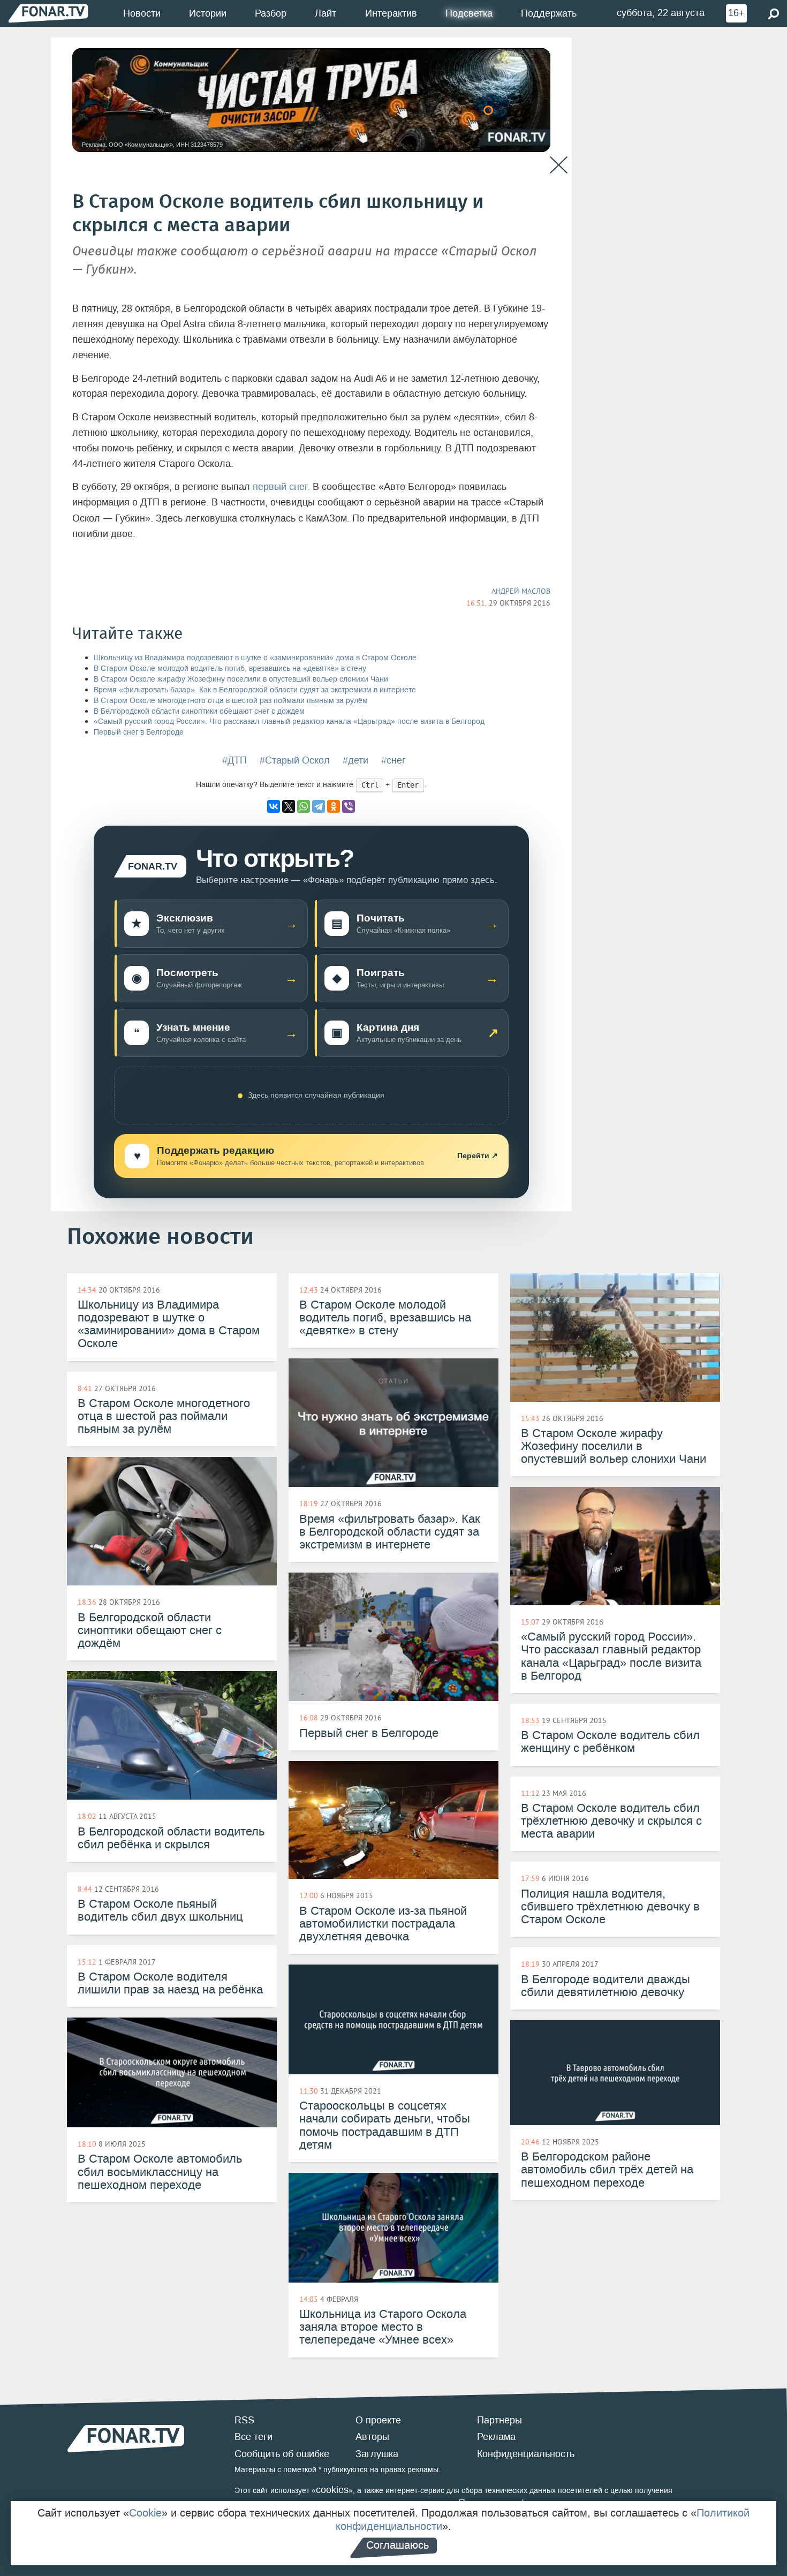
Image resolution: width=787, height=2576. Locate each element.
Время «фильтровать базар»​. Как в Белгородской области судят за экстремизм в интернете (255, 690)
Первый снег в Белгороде (139, 732)
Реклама (496, 2437)
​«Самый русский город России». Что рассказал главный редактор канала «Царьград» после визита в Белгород (289, 722)
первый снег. (281, 487)
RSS (244, 2420)
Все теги (253, 2437)
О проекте (378, 2420)
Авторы (372, 2437)
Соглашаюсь (398, 2545)
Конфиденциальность (526, 2454)
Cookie (145, 2513)
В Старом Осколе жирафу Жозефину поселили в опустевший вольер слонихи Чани (241, 679)
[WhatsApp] (304, 806)
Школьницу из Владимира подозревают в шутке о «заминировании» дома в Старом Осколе (255, 658)
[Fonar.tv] (48, 13)
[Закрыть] (559, 165)
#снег (393, 760)
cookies (332, 2490)
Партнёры (500, 2420)
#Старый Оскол (295, 760)
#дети (355, 760)
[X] (289, 806)
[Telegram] (319, 806)
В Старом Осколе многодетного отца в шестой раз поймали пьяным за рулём (231, 701)
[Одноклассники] (334, 806)
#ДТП (234, 760)
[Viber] (349, 806)
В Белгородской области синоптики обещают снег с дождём (199, 711)
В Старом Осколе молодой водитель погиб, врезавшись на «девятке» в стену (230, 668)
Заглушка (377, 2454)
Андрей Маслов (521, 591)
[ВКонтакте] (274, 806)
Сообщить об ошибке (282, 2454)
